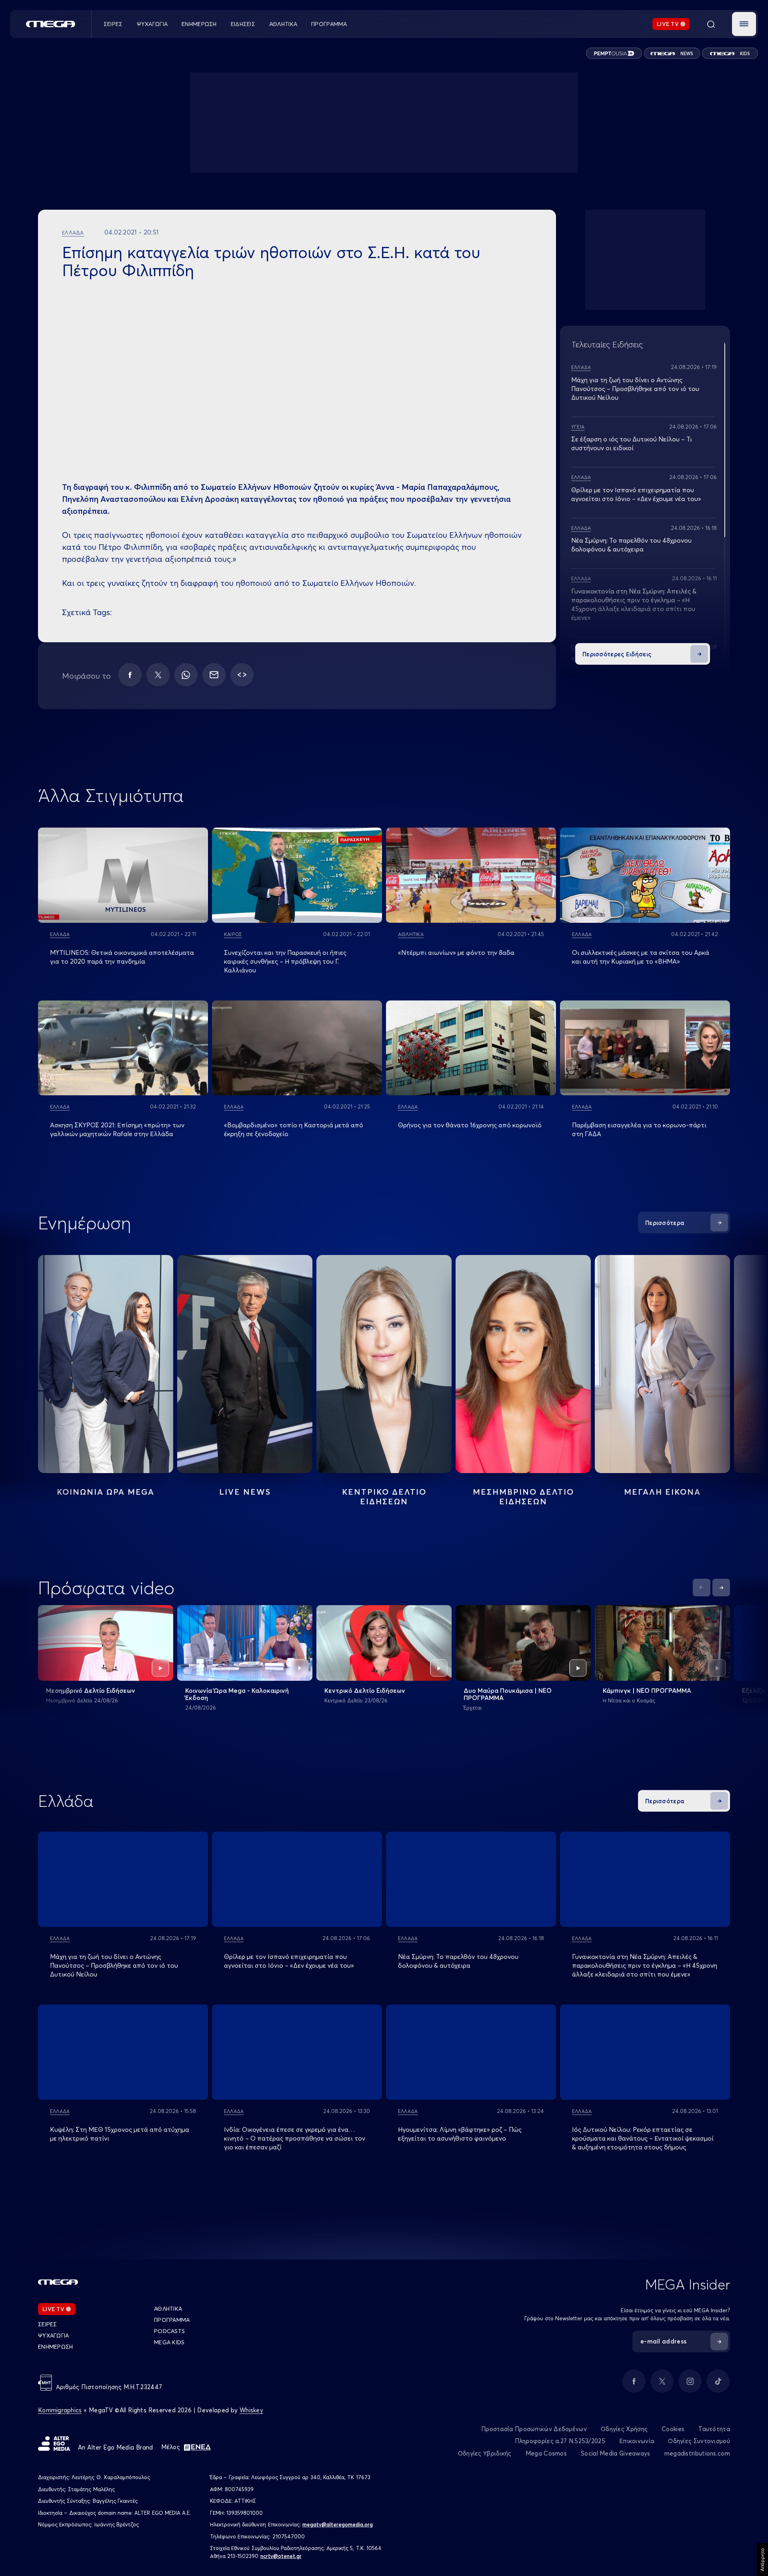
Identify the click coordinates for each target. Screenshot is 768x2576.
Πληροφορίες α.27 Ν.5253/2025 (560, 2441)
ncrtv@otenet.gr (281, 2556)
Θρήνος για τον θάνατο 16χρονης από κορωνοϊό (470, 1125)
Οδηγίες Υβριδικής (485, 2453)
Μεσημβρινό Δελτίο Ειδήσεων (91, 1690)
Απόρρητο (762, 2560)
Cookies (673, 2429)
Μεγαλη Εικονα (662, 1492)
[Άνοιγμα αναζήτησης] (711, 24)
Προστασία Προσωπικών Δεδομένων (534, 2429)
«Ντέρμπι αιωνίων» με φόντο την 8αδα (456, 952)
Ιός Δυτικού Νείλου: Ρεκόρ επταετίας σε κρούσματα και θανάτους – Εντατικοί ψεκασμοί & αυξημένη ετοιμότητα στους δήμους (643, 2138)
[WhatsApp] (186, 675)
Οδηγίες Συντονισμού (699, 2441)
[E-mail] (214, 675)
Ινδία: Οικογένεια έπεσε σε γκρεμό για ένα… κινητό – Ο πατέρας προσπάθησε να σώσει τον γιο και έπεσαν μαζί (295, 2138)
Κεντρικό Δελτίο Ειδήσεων (365, 1690)
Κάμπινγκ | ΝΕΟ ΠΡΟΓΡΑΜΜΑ (647, 1690)
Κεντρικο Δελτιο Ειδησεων (384, 1496)
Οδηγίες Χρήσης (624, 2429)
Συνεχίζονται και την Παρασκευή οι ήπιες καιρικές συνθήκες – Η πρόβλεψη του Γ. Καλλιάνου (285, 961)
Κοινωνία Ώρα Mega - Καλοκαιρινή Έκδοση (237, 1694)
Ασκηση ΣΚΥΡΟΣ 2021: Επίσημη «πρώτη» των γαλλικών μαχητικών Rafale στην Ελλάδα (117, 1129)
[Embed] (242, 675)
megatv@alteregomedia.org (338, 2524)
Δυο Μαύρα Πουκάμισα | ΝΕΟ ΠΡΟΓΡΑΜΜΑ (508, 1694)
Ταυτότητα (714, 2429)
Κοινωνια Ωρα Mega (106, 1492)
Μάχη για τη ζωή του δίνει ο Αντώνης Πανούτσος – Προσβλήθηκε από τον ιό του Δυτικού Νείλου (635, 389)
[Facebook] (130, 675)
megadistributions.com (697, 2453)
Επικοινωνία (637, 2441)
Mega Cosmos (546, 2453)
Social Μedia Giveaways (616, 2453)
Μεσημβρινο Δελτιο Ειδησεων (523, 1496)
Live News (245, 1492)
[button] (744, 24)
